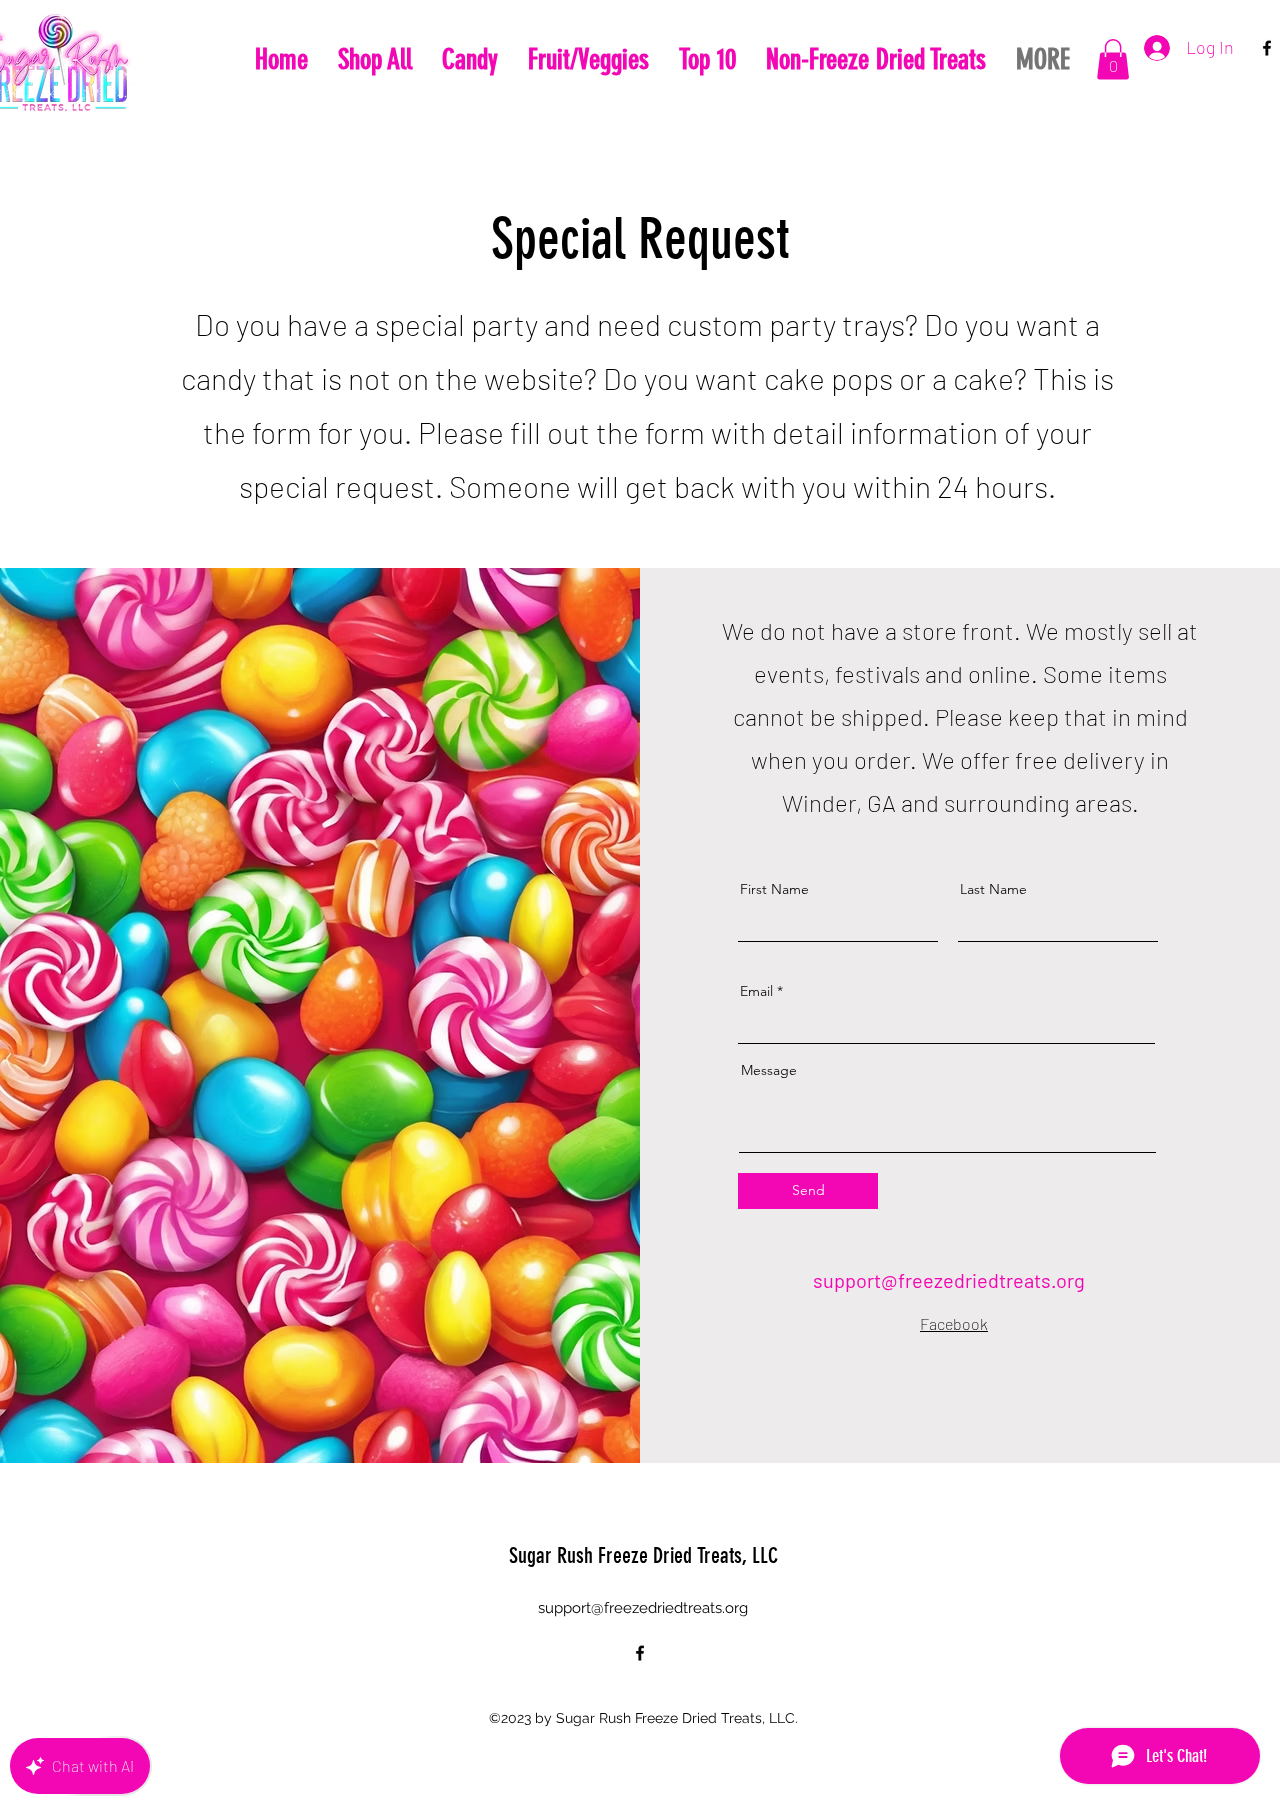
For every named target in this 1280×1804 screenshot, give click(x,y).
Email (756, 991)
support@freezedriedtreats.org (949, 1280)
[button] (1113, 59)
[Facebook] (1267, 48)
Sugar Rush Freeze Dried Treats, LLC (643, 1555)
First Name (774, 889)
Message (769, 1070)
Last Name (993, 889)
